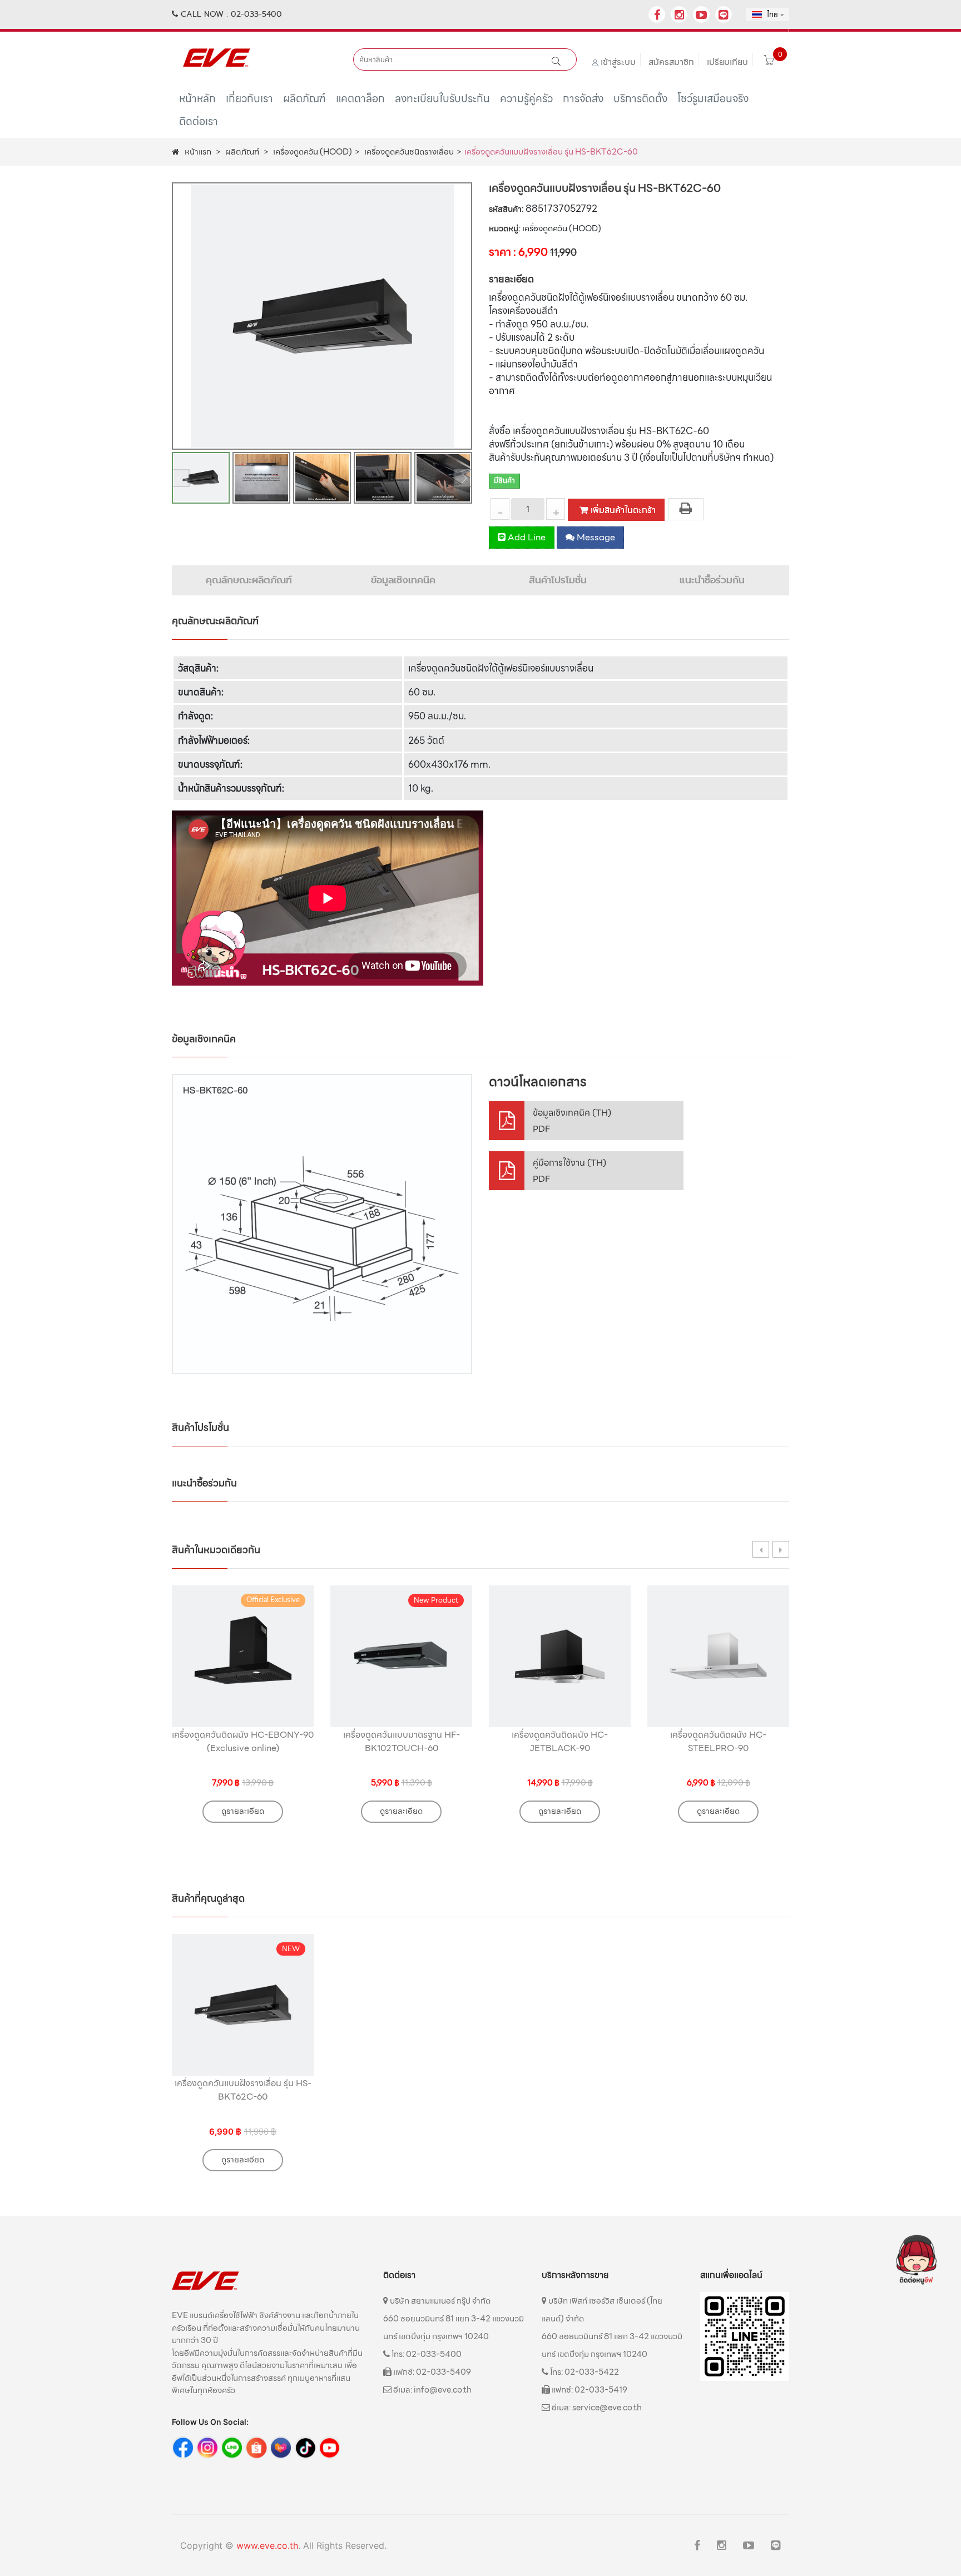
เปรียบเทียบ (727, 62)
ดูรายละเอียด (243, 1811)
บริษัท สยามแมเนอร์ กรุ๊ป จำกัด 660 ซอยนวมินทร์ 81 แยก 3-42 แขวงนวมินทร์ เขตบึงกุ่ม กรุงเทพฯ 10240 (454, 2319)
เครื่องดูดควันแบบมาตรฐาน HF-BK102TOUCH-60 (402, 1741)
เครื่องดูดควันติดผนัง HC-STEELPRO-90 (718, 1741)
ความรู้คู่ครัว (526, 103)
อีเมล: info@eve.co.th (432, 2390)
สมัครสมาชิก (671, 62)
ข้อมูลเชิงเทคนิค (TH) (572, 1121)
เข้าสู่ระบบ (618, 62)
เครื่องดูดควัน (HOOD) (313, 152)
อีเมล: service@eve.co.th (596, 2408)
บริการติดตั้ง (640, 103)
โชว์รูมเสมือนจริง (713, 103)
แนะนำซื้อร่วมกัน (712, 580)
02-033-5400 (256, 14)
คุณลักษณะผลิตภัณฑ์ (249, 580)
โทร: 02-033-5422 (584, 2372)
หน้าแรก (198, 152)
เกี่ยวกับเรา (249, 103)
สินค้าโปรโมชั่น (558, 580)
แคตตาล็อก (360, 103)
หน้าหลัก (197, 103)
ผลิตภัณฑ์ (304, 103)
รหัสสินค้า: (506, 209)
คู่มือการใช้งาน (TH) (569, 1171)
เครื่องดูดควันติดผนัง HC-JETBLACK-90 (560, 1741)
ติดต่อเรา (199, 125)
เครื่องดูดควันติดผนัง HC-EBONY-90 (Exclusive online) (243, 1741)
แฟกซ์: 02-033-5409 (431, 2372)
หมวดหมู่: (504, 229)
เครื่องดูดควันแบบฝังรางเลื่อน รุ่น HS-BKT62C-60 (243, 2090)
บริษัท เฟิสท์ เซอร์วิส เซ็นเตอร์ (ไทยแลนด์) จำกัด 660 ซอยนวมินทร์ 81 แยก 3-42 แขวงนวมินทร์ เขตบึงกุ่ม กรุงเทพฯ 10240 (612, 2328)
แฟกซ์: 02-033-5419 (589, 2390)
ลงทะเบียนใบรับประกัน (442, 103)
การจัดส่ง (583, 103)
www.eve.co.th (267, 2545)
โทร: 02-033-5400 (426, 2354)
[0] (769, 62)
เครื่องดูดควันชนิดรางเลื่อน (409, 152)
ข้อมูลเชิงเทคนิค (403, 580)
